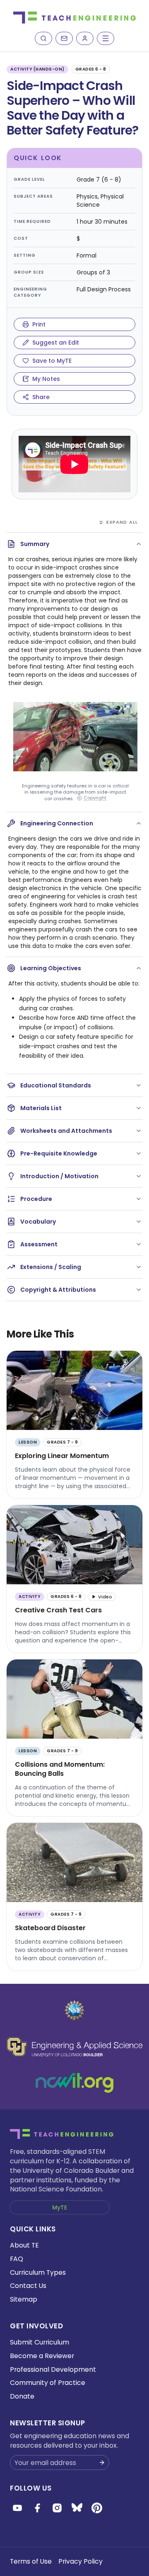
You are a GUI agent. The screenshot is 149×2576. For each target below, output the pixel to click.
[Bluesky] (77, 2508)
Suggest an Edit (56, 343)
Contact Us (28, 2286)
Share (41, 397)
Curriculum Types (38, 2272)
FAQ (17, 2259)
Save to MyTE (52, 361)
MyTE (60, 2207)
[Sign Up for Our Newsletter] (102, 2463)
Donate (22, 2396)
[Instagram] (57, 2508)
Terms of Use (31, 2561)
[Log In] (85, 38)
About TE (24, 2245)
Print (39, 324)
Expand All (122, 522)
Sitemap (24, 2299)
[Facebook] (37, 2508)
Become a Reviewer (42, 2356)
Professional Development (53, 2369)
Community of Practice (48, 2383)
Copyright (95, 798)
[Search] (43, 38)
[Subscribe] (64, 38)
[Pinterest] (97, 2508)
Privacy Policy (81, 2561)
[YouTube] (17, 2508)
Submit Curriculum (40, 2342)
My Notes (46, 379)
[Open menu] (106, 38)
